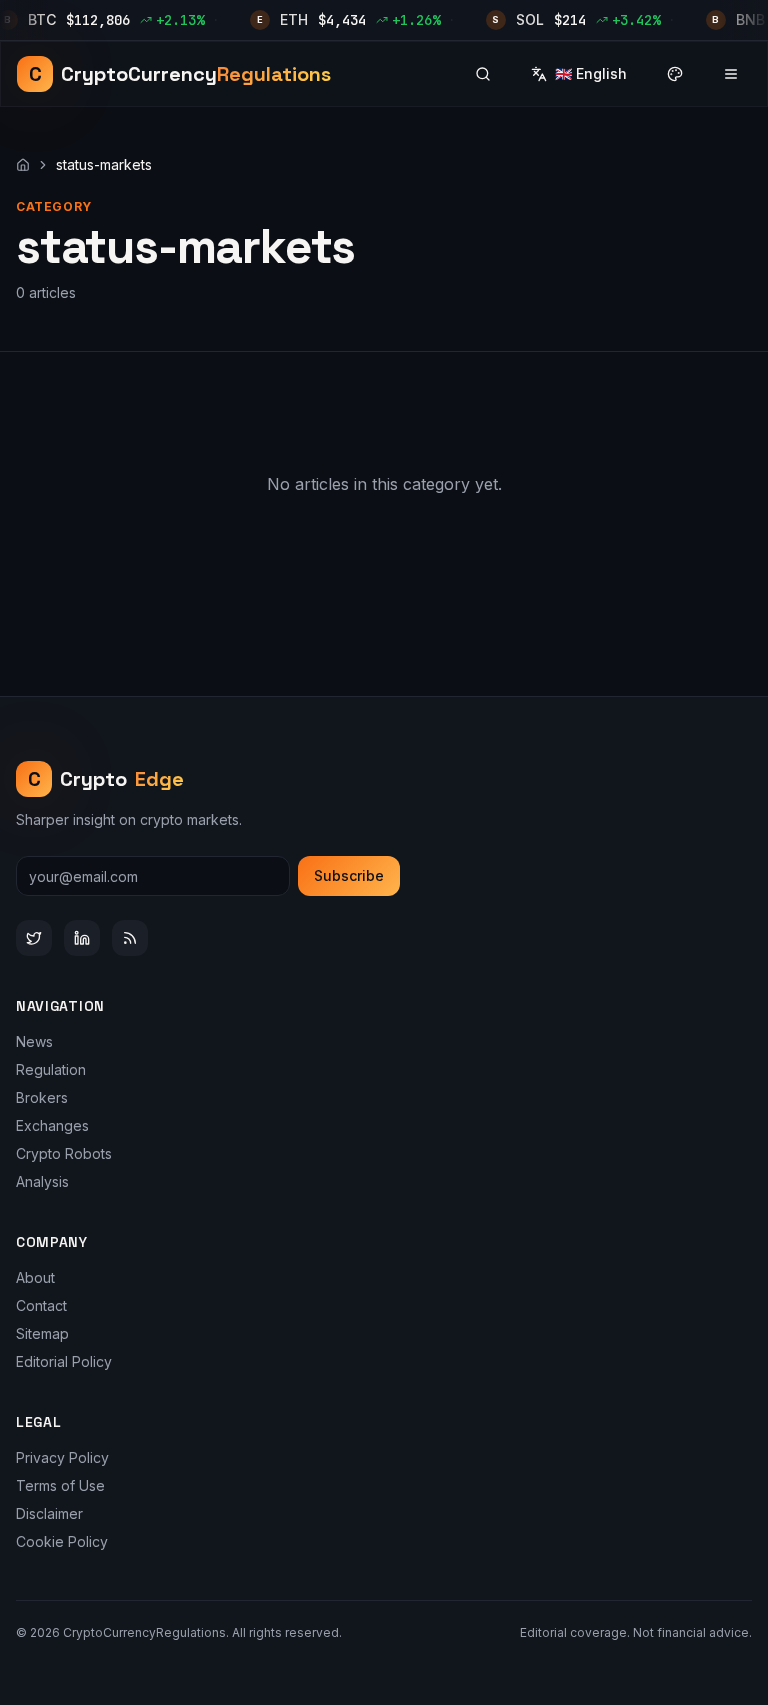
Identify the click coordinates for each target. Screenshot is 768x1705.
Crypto (106, 779)
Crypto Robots (64, 1153)
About (35, 1277)
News (34, 1041)
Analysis (42, 1181)
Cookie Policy (62, 1541)
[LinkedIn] (82, 938)
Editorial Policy (64, 1361)
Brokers (42, 1097)
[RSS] (130, 938)
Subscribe (349, 875)
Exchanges (52, 1125)
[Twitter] (34, 938)
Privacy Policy (62, 1457)
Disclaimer (49, 1513)
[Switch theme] (675, 74)
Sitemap (42, 1333)
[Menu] (731, 74)
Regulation (51, 1069)
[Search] (483, 74)
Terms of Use (60, 1485)
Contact (41, 1305)
